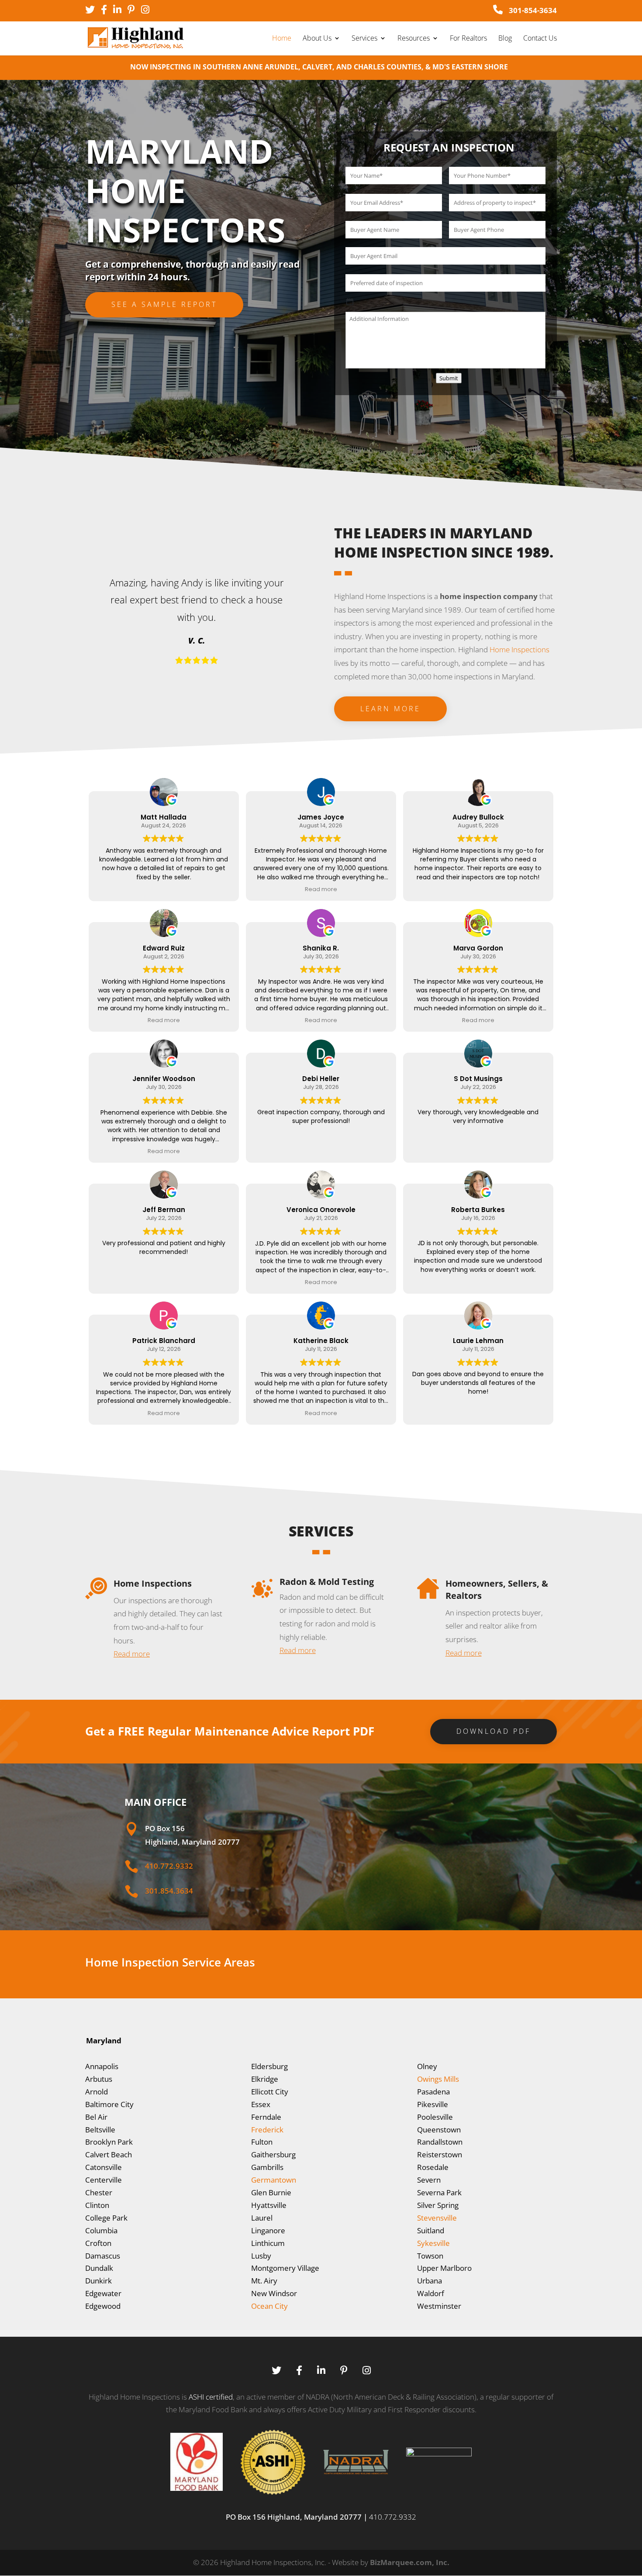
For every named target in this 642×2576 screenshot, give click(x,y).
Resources (414, 39)
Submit (449, 378)
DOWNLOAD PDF (494, 1731)
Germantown (274, 2180)
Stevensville (437, 2218)
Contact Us (540, 39)
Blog (505, 39)
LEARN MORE (390, 709)
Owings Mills (438, 2079)
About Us (317, 39)
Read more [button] (321, 889)
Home (282, 39)
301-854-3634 (532, 10)
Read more (132, 1654)
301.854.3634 (169, 1891)
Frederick (267, 2130)
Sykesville (433, 2243)
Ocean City (269, 2306)
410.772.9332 (169, 1866)
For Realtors (468, 39)
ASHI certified (211, 2397)
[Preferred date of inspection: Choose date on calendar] (350, 302)
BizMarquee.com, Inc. (410, 2562)
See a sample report (164, 304)
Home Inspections (519, 649)
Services (364, 39)
